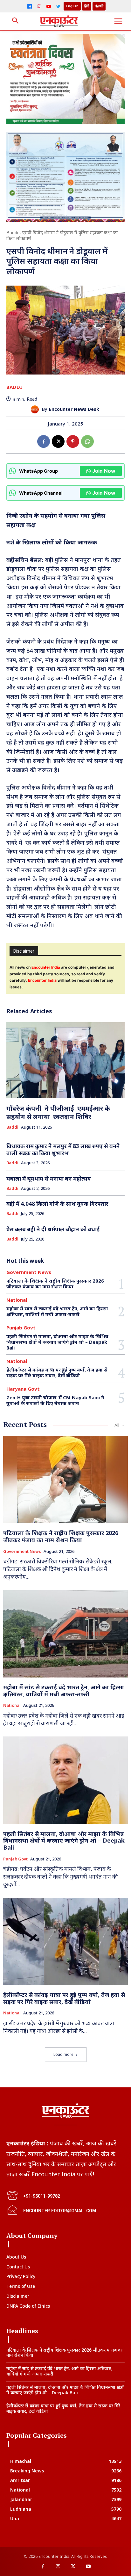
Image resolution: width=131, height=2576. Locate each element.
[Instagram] (39, 6)
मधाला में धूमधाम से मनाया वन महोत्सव (49, 1179)
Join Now (104, 471)
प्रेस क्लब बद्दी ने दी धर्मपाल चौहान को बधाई (53, 1229)
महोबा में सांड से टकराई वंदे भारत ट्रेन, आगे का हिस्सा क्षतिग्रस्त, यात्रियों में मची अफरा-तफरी (57, 1311)
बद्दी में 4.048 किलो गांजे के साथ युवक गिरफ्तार (57, 1204)
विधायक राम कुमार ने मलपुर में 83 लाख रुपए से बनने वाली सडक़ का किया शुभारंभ (63, 1150)
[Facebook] (30, 6)
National (17, 1300)
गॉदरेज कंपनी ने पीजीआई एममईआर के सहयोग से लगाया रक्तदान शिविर (58, 1113)
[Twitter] (58, 6)
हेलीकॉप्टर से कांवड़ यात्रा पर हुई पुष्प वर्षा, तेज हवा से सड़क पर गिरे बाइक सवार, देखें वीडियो (57, 1372)
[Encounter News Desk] (36, 409)
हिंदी (87, 6)
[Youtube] (88, 2567)
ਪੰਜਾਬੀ (99, 6)
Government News (29, 1272)
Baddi (12, 233)
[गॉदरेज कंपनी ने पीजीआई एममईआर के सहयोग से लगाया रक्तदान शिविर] (65, 1060)
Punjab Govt (21, 1328)
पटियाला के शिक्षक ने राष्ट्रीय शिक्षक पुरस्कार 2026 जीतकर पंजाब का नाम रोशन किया (55, 1284)
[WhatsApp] (87, 441)
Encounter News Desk (74, 409)
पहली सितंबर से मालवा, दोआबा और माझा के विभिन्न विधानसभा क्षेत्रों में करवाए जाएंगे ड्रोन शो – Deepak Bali (57, 1342)
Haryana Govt (23, 1389)
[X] (58, 441)
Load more (63, 2054)
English (72, 6)
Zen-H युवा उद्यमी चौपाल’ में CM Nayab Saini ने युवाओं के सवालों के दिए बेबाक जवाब (55, 1400)
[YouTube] (49, 6)
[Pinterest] (73, 441)
